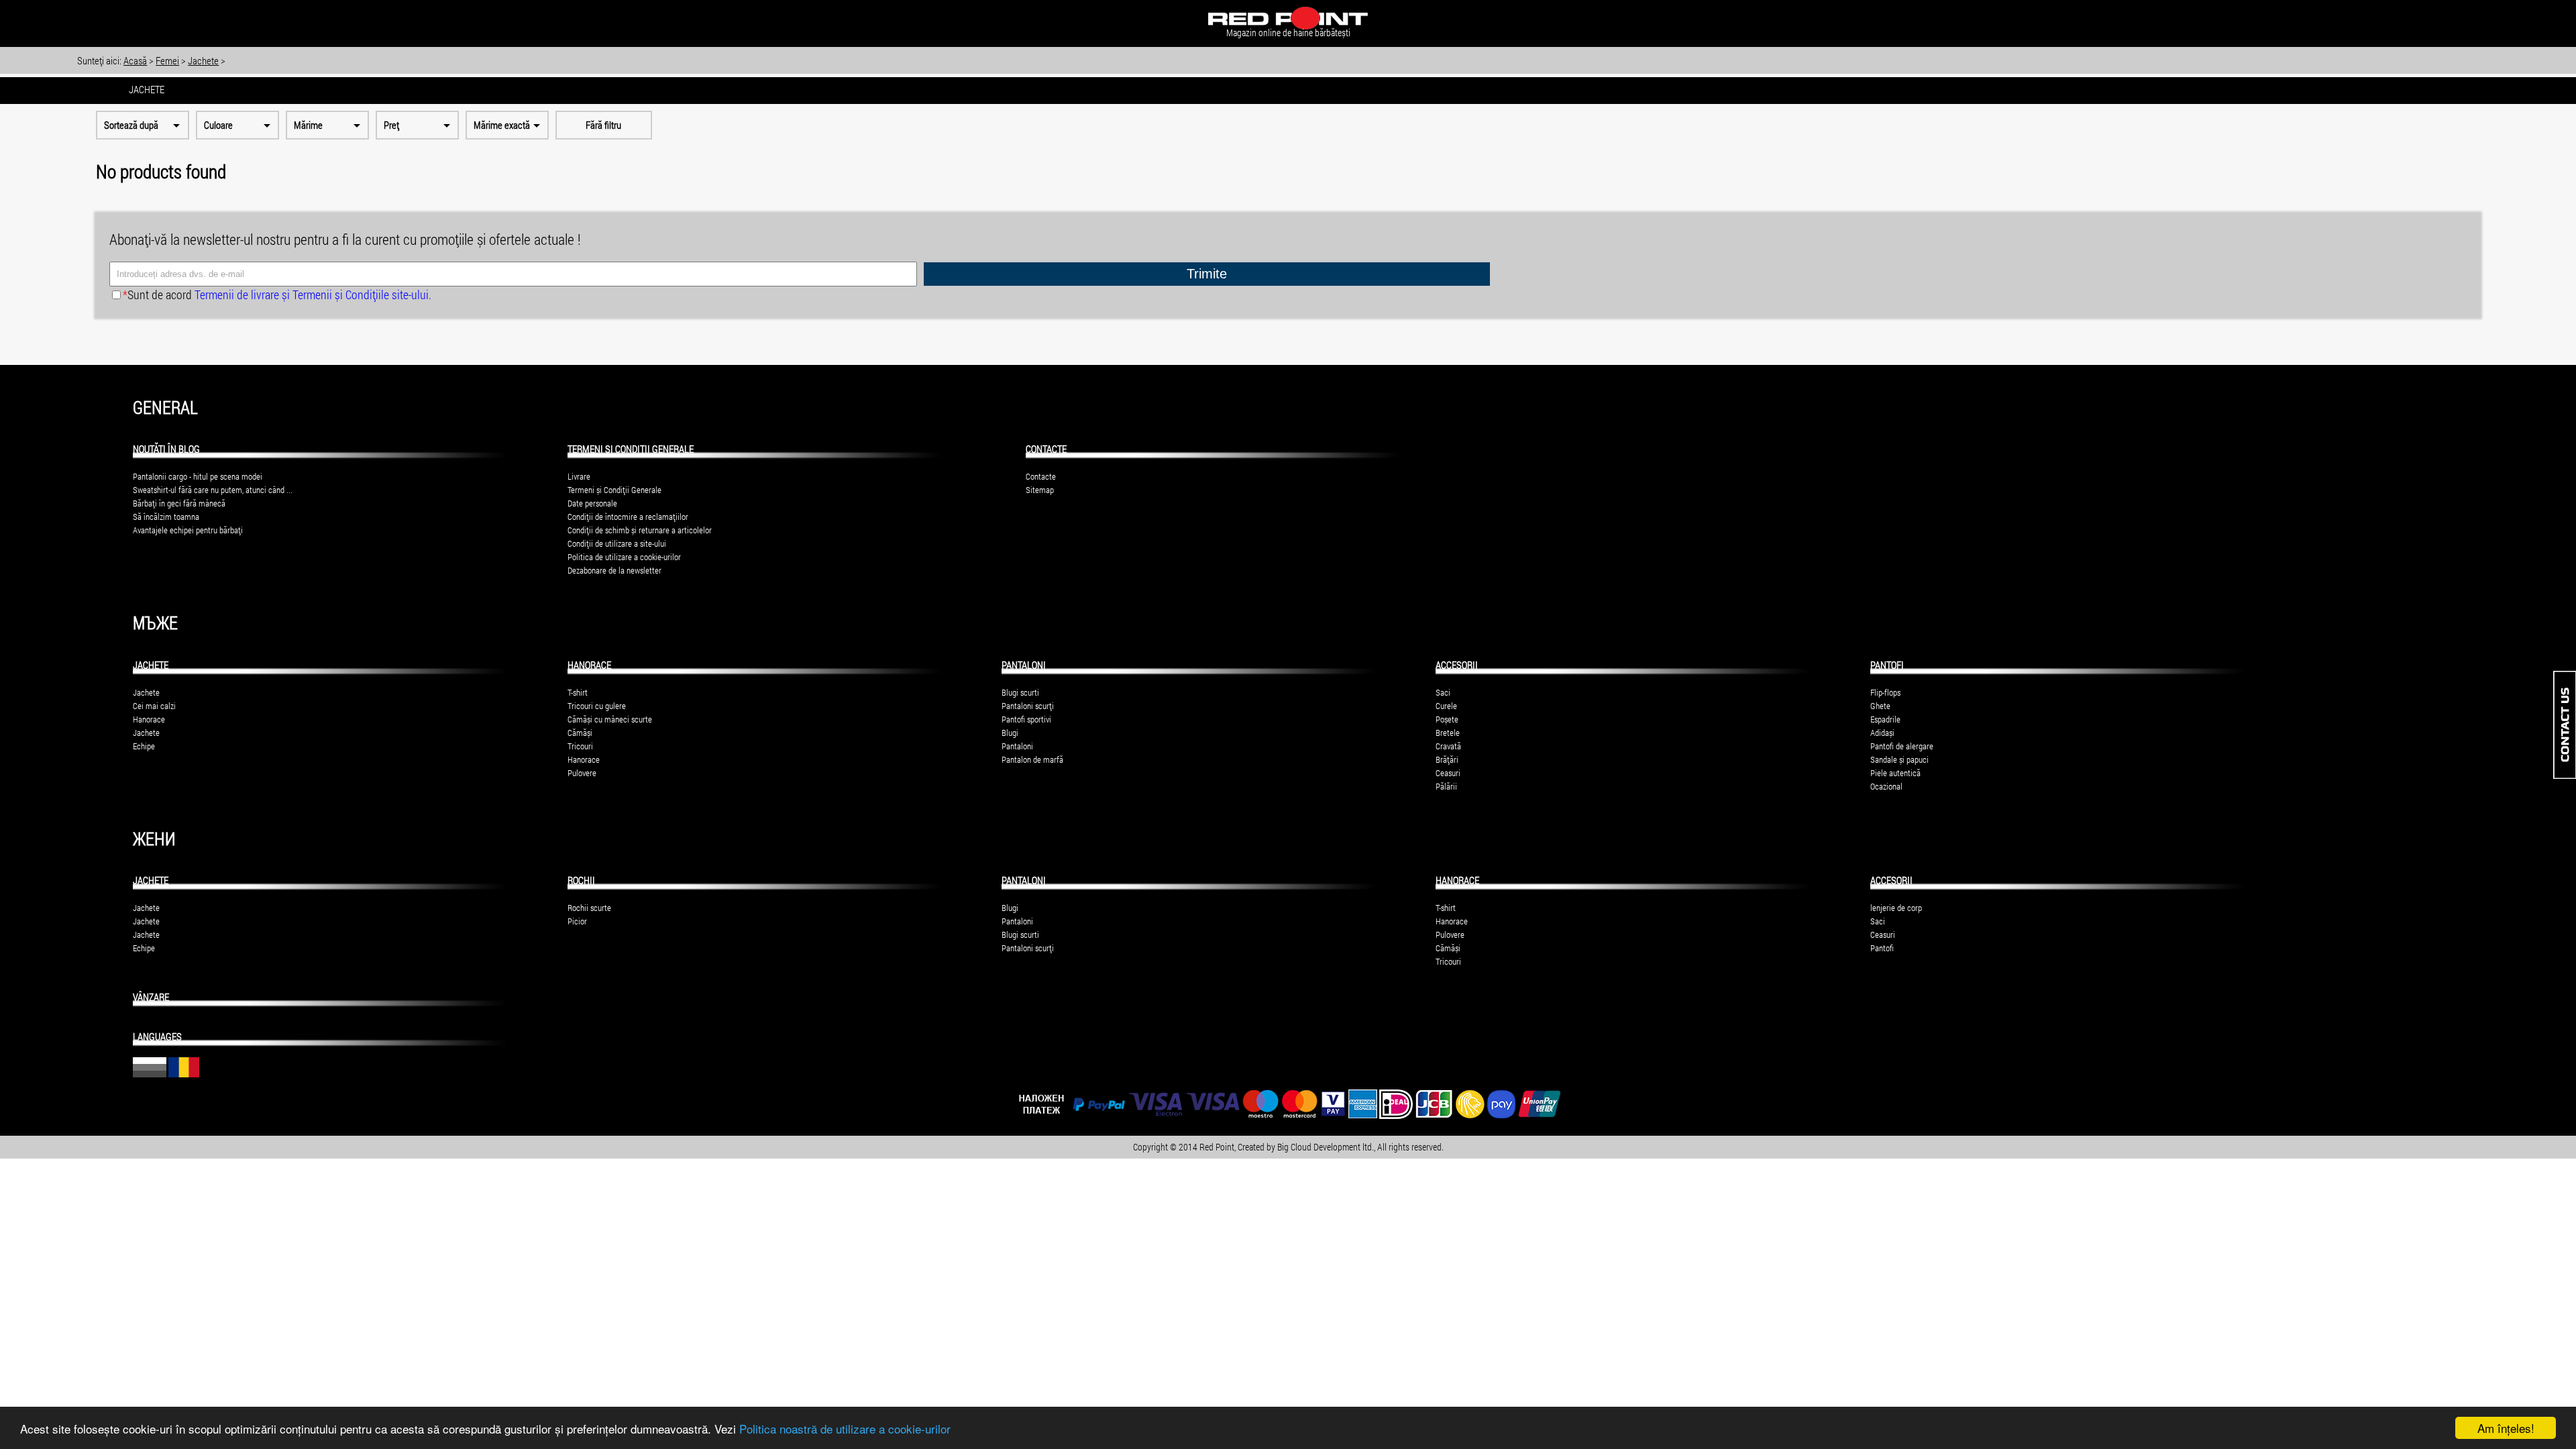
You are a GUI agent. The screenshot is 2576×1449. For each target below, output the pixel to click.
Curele (1446, 706)
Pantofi (1887, 665)
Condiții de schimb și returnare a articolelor (640, 530)
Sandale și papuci (1899, 759)
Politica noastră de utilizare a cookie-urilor (845, 1429)
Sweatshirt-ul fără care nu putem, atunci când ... (213, 490)
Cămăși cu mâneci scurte (610, 719)
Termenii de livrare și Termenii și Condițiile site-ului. (313, 294)
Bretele (1448, 733)
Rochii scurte (589, 908)
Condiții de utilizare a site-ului (617, 543)
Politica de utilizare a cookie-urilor (624, 557)
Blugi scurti (1020, 692)
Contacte (1041, 476)
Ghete (1880, 706)
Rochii (581, 880)
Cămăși (580, 733)
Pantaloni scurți (1028, 706)
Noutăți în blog (166, 449)
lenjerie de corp (1896, 908)
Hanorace (149, 719)
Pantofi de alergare (1902, 746)
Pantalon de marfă (1032, 759)
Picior (577, 921)
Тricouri (1448, 961)
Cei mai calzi (154, 706)
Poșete (1447, 719)
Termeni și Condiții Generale (614, 490)
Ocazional (1886, 786)
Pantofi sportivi (1026, 719)
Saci (1443, 692)
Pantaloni (1024, 665)
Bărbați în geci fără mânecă (179, 503)
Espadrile (1885, 719)
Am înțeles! (2506, 1428)
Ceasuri (1448, 773)
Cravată (1448, 746)
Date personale (592, 503)
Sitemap (1040, 490)
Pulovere (582, 773)
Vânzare (151, 997)
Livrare (579, 476)
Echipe (144, 746)
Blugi (1010, 733)
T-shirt (578, 692)
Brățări (1447, 759)
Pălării (1446, 786)
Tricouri (580, 746)
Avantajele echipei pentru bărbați (188, 530)
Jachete (151, 665)
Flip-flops (1885, 692)
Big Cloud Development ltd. (1326, 1147)
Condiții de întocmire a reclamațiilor (628, 517)
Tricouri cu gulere (597, 706)
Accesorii (1457, 665)
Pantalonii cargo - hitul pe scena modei (198, 476)
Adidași (1882, 733)
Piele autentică (1895, 773)
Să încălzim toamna (166, 517)
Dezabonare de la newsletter (614, 570)
